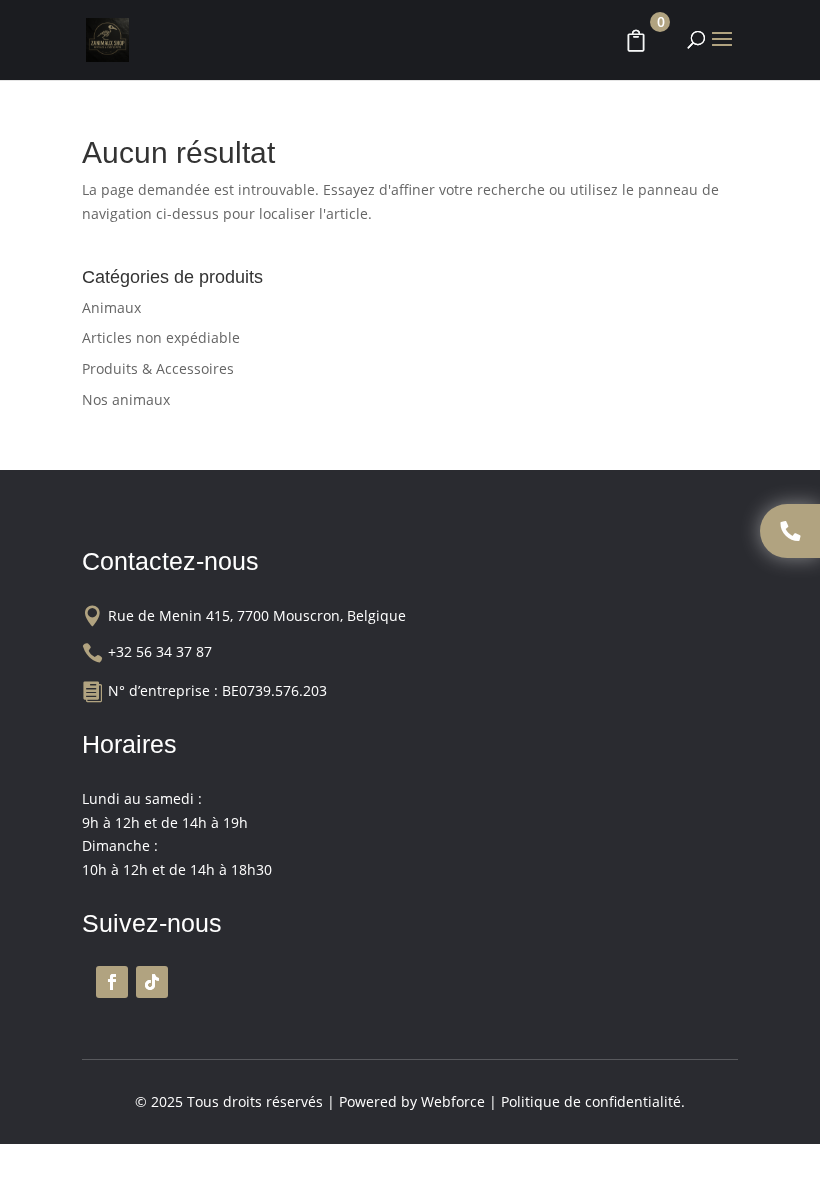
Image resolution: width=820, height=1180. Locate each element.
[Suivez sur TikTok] (152, 982)
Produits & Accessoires (158, 368)
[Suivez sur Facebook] (112, 982)
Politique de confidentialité (591, 1101)
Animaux (111, 307)
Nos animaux (126, 399)
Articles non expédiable (161, 337)
